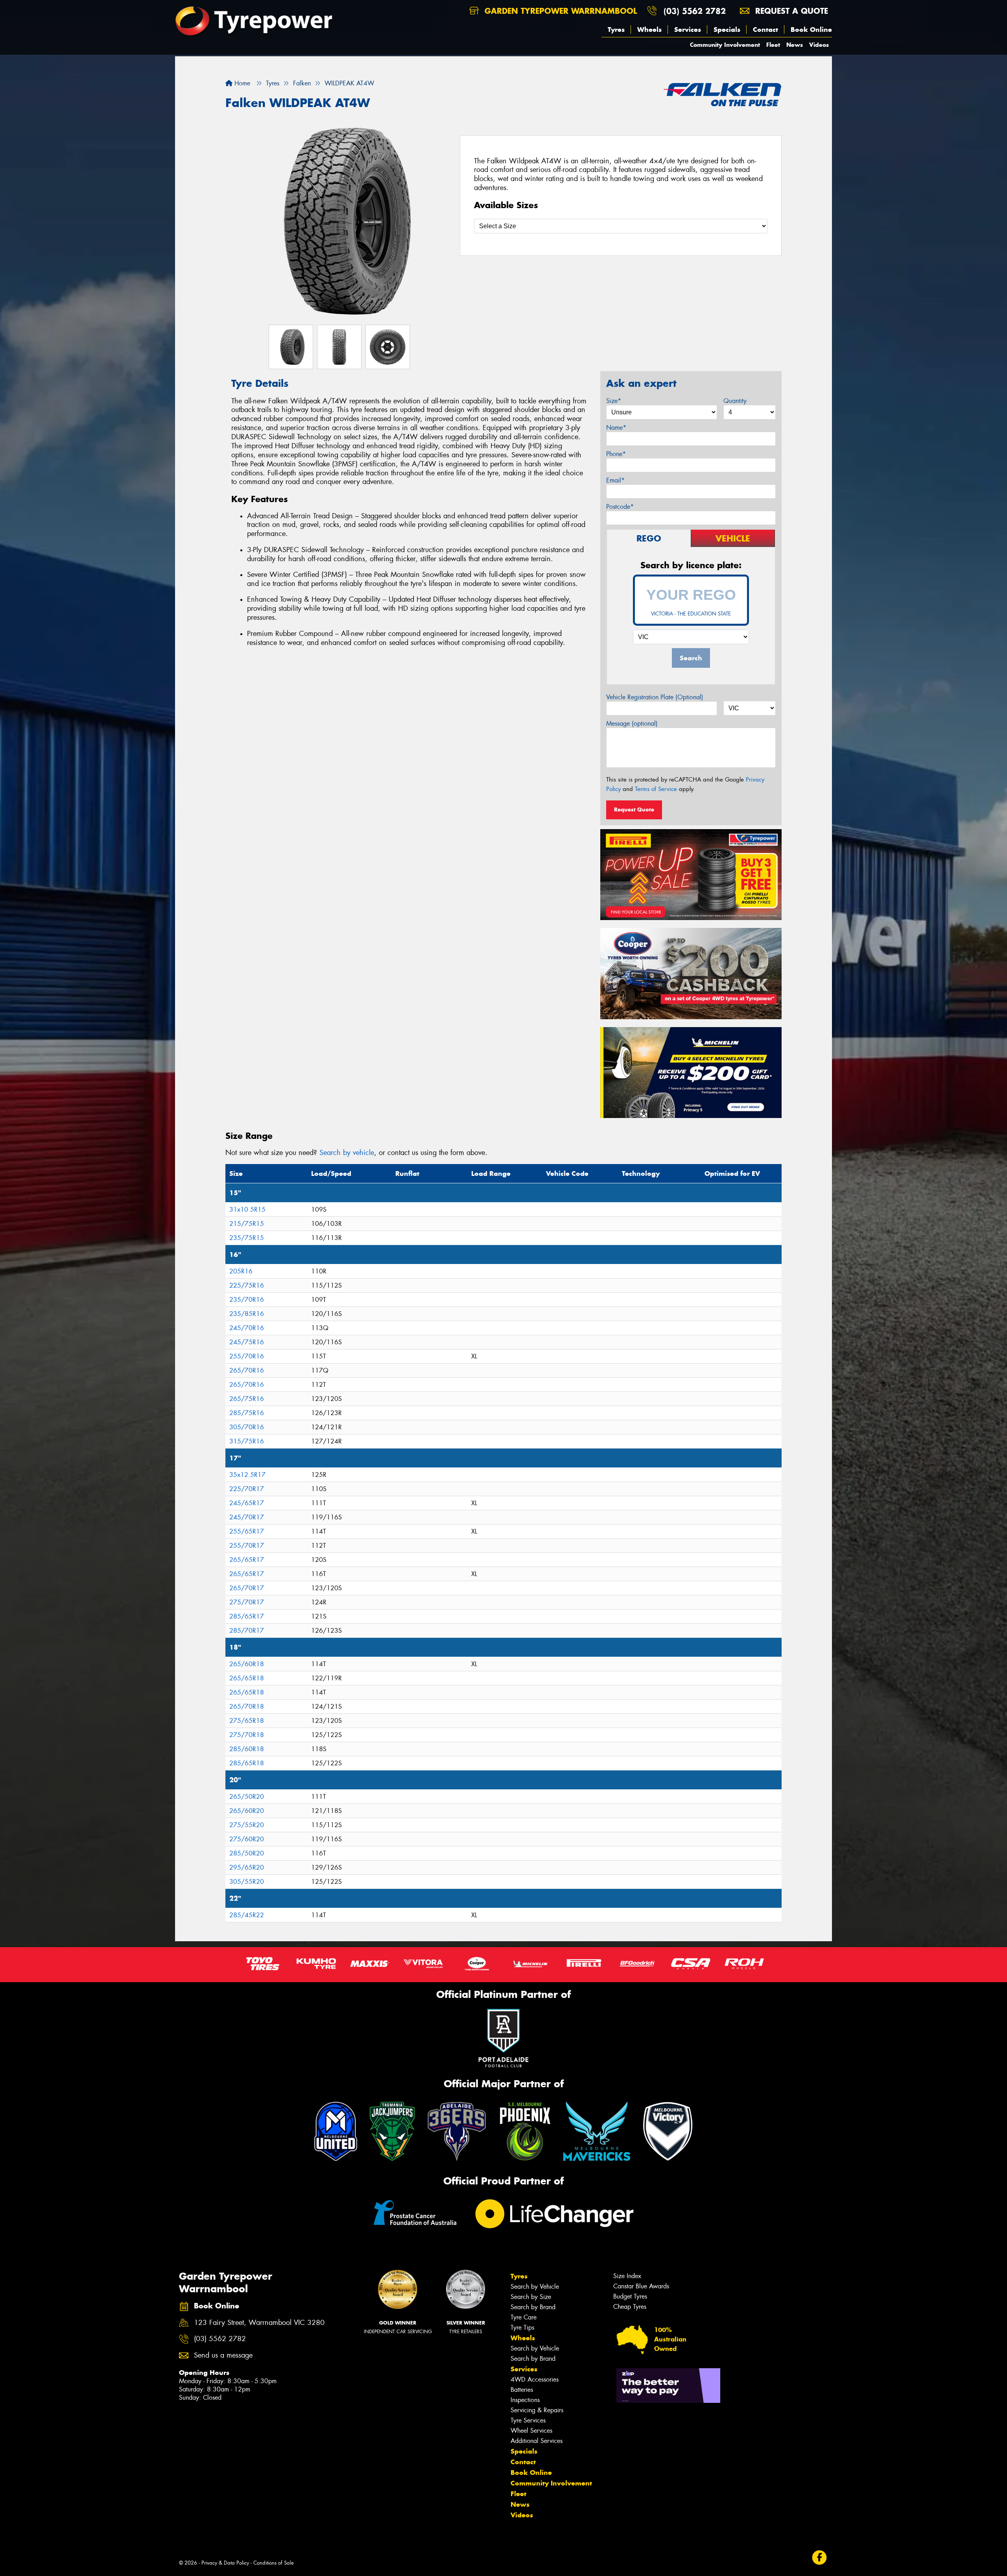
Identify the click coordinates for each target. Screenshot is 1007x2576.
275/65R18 (247, 1721)
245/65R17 (247, 1503)
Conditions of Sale (274, 2563)
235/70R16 (247, 1300)
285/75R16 (247, 1413)
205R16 (241, 1271)
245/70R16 (247, 1328)
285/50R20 (247, 1853)
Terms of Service (656, 789)
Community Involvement (725, 45)
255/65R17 (247, 1531)
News (795, 45)
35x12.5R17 (247, 1475)
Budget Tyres (630, 2296)
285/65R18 (247, 1763)
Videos (819, 45)
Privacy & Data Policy (225, 2563)
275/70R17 (247, 1602)
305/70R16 (247, 1427)
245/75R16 (247, 1342)
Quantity (735, 401)
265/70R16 (247, 1370)
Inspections (525, 2400)
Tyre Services (528, 2420)
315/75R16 (247, 1441)
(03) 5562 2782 (695, 11)
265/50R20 (247, 1797)
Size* (614, 401)
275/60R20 (247, 1839)
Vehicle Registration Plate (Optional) (655, 697)
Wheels (649, 30)
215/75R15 (247, 1224)
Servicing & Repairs (537, 2410)
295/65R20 (247, 1867)
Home (241, 83)
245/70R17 (247, 1517)
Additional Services (537, 2441)
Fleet (773, 45)
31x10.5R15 (247, 1209)
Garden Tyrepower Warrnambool (559, 11)
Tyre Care (524, 2317)
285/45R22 (247, 1915)
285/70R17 (247, 1631)
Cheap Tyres (630, 2307)
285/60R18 (247, 1749)
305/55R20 (247, 1882)
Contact (765, 30)
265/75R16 (247, 1399)
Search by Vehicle (535, 2287)
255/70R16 (247, 1356)
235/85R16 (247, 1314)
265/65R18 (247, 1678)
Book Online (811, 30)
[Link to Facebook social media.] (820, 2557)
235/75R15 (247, 1238)
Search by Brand (533, 2307)
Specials (727, 30)
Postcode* (620, 507)
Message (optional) (632, 723)
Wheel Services (531, 2431)
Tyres (616, 30)
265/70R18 (247, 1707)
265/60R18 (247, 1664)
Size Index (627, 2276)
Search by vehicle (347, 1153)
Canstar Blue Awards (641, 2286)
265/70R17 (247, 1588)
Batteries (522, 2390)
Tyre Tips (522, 2327)
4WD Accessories (535, 2379)
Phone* (616, 454)
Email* (615, 480)
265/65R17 (247, 1560)
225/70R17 (247, 1489)
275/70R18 (247, 1735)
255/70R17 (247, 1546)
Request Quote (634, 809)
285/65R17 (247, 1616)
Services (688, 30)
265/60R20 (247, 1811)
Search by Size (531, 2297)
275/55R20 (247, 1825)
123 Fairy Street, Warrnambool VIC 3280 (259, 2323)
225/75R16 (247, 1285)
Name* (616, 428)
